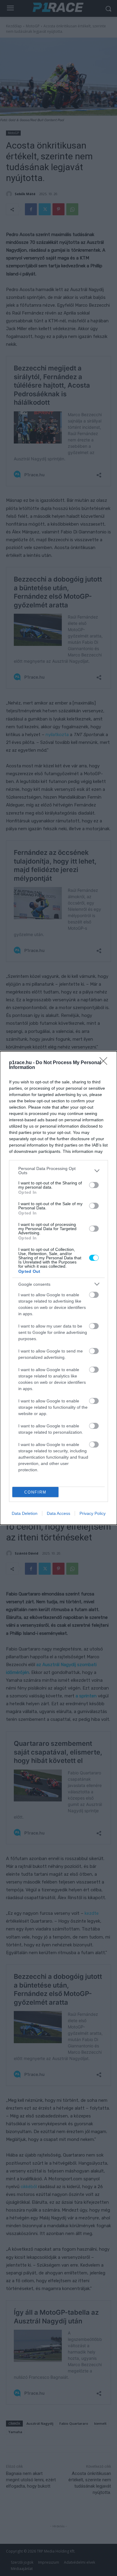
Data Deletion (25, 1513)
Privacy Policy (93, 1513)
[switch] (94, 1185)
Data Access (58, 1513)
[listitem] (58, 1171)
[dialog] (58, 1288)
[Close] (105, 1063)
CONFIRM (35, 1492)
